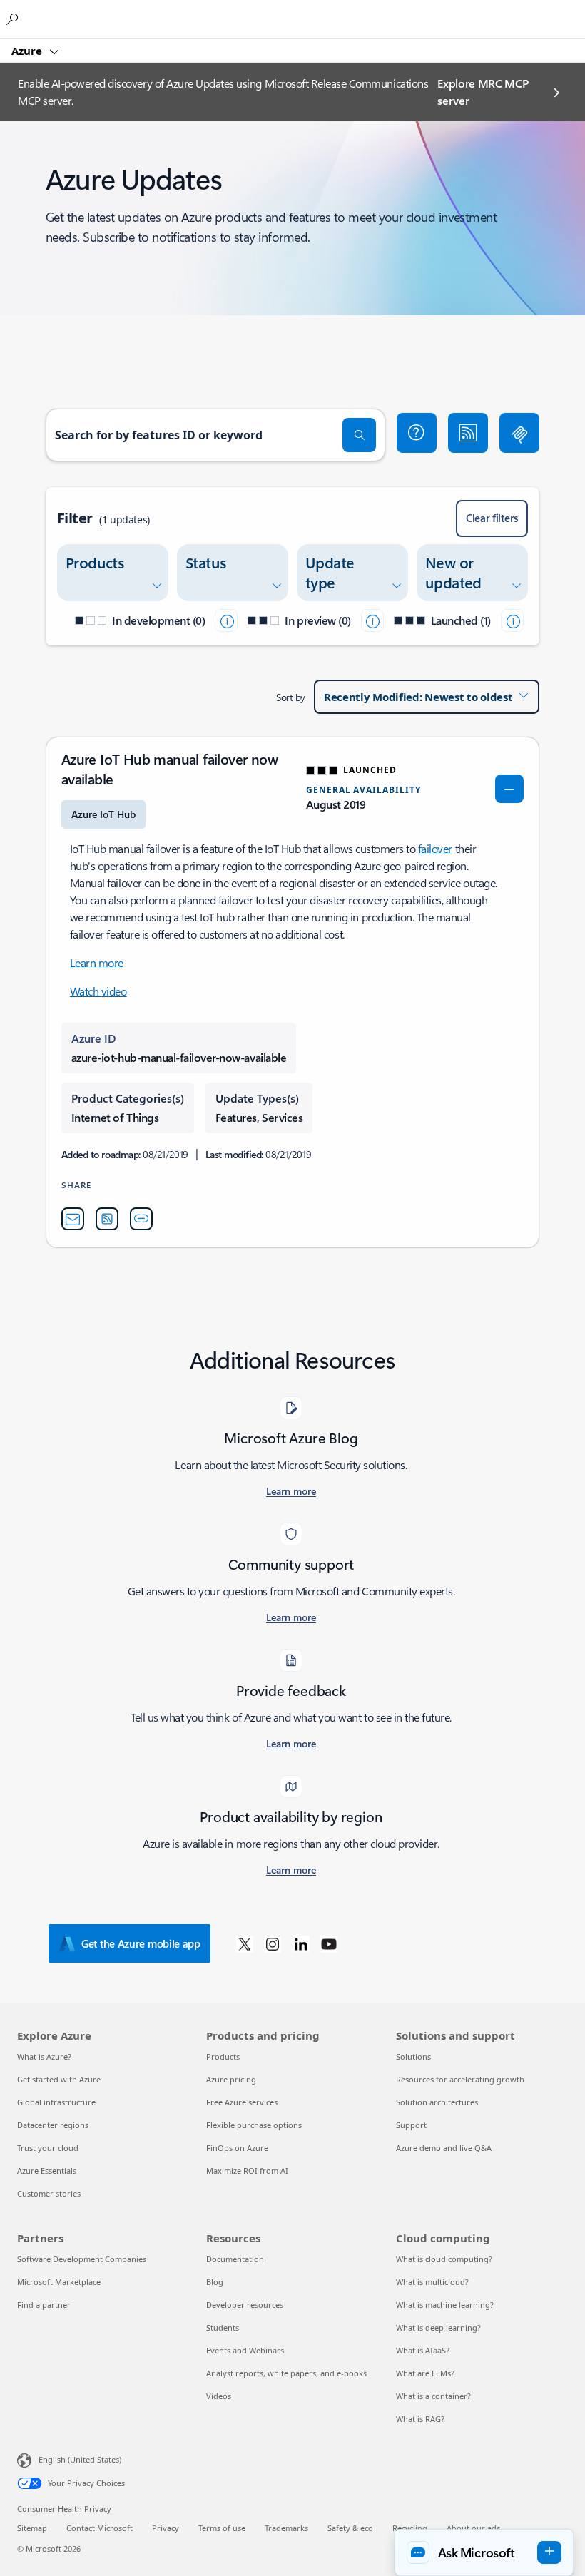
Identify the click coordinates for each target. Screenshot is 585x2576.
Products (223, 2056)
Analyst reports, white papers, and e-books (286, 2373)
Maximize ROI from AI (247, 2171)
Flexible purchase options (254, 2125)
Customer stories (49, 2193)
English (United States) (80, 2459)
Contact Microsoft (100, 2528)
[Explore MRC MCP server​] (519, 433)
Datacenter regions (53, 2125)
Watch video (98, 991)
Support (411, 2125)
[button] (417, 433)
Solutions (413, 2056)
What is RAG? (420, 2419)
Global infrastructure (56, 2102)
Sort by (291, 697)
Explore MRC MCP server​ (483, 92)
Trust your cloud (48, 2148)
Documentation (235, 2259)
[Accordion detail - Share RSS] (107, 1219)
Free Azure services (242, 2102)
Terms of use (222, 2528)
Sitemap (32, 2528)
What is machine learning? (445, 2305)
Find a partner (44, 2305)
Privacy (166, 2528)
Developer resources (245, 2305)
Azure (28, 51)
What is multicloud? (432, 2282)
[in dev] (226, 620)
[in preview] (372, 620)
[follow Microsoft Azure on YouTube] (329, 1943)
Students (223, 2327)
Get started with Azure (59, 2079)
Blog (215, 2282)
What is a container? (433, 2396)
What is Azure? (44, 2056)
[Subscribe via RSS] (468, 433)
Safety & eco (350, 2528)
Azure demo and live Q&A (444, 2148)
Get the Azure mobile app (141, 1943)
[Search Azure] (14, 19)
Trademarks (286, 2528)
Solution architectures (437, 2102)
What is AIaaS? (423, 2350)
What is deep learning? (438, 2327)
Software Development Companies (82, 2259)
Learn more (97, 962)
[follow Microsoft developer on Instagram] (273, 1943)
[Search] (360, 435)
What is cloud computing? (444, 2259)
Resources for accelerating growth (460, 2079)
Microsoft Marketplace (59, 2282)
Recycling (410, 2528)
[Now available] (512, 620)
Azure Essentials (47, 2171)
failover (435, 848)
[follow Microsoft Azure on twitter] (245, 1943)
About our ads (473, 2528)
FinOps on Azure (237, 2148)
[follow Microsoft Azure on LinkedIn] (301, 1943)
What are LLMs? (425, 2373)
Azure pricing (231, 2079)
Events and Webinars (245, 2350)
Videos (219, 2396)
